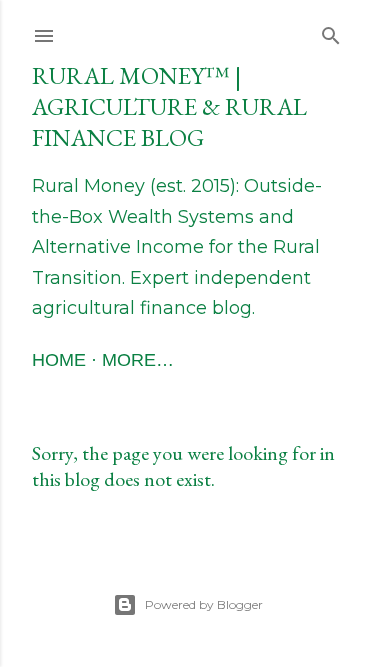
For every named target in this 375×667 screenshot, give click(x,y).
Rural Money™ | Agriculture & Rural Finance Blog (169, 106)
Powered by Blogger (204, 604)
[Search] (331, 31)
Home (59, 360)
